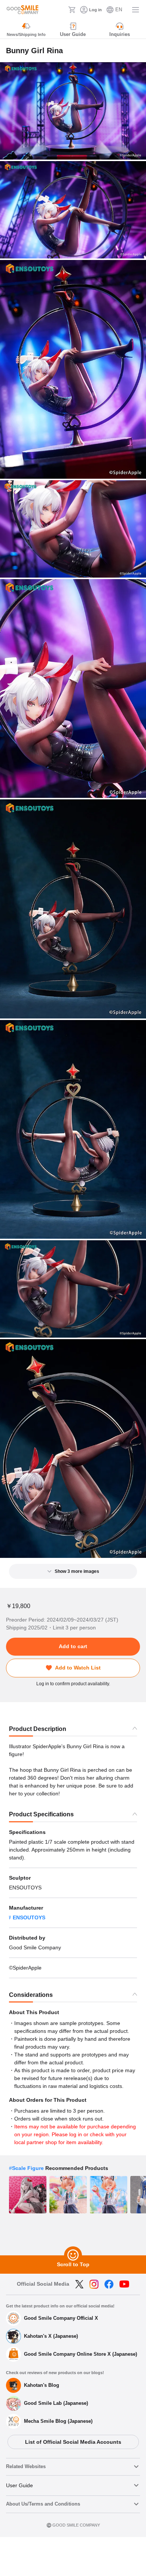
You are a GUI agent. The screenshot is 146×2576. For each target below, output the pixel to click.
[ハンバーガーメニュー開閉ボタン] (136, 10)
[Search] (60, 10)
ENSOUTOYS (29, 1917)
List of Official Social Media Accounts (73, 2442)
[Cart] (72, 10)
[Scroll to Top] (73, 2255)
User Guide (19, 2485)
